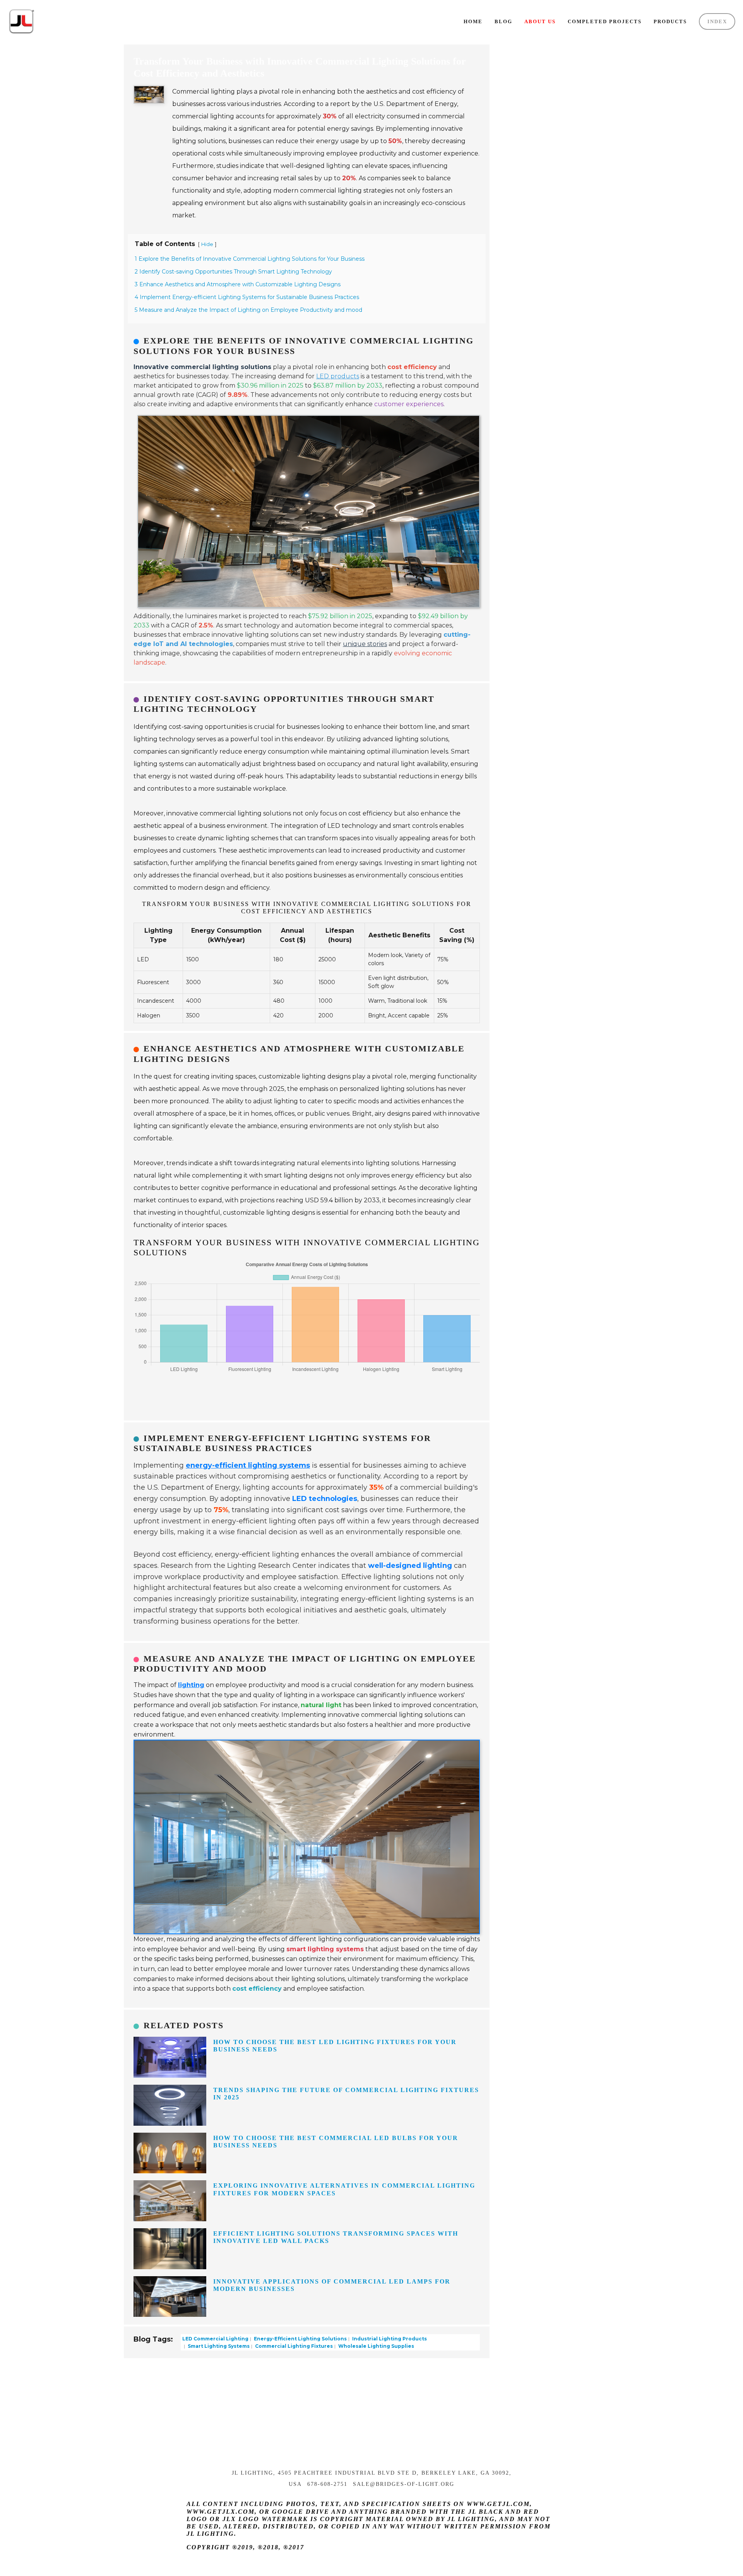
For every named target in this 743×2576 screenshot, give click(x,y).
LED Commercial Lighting (215, 2339)
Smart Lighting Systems (218, 2346)
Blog (503, 21)
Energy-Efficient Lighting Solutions (300, 2339)
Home (473, 21)
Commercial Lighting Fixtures (293, 2346)
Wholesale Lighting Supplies (376, 2346)
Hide (207, 244)
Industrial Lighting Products (389, 2339)
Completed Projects (605, 21)
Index (717, 21)
